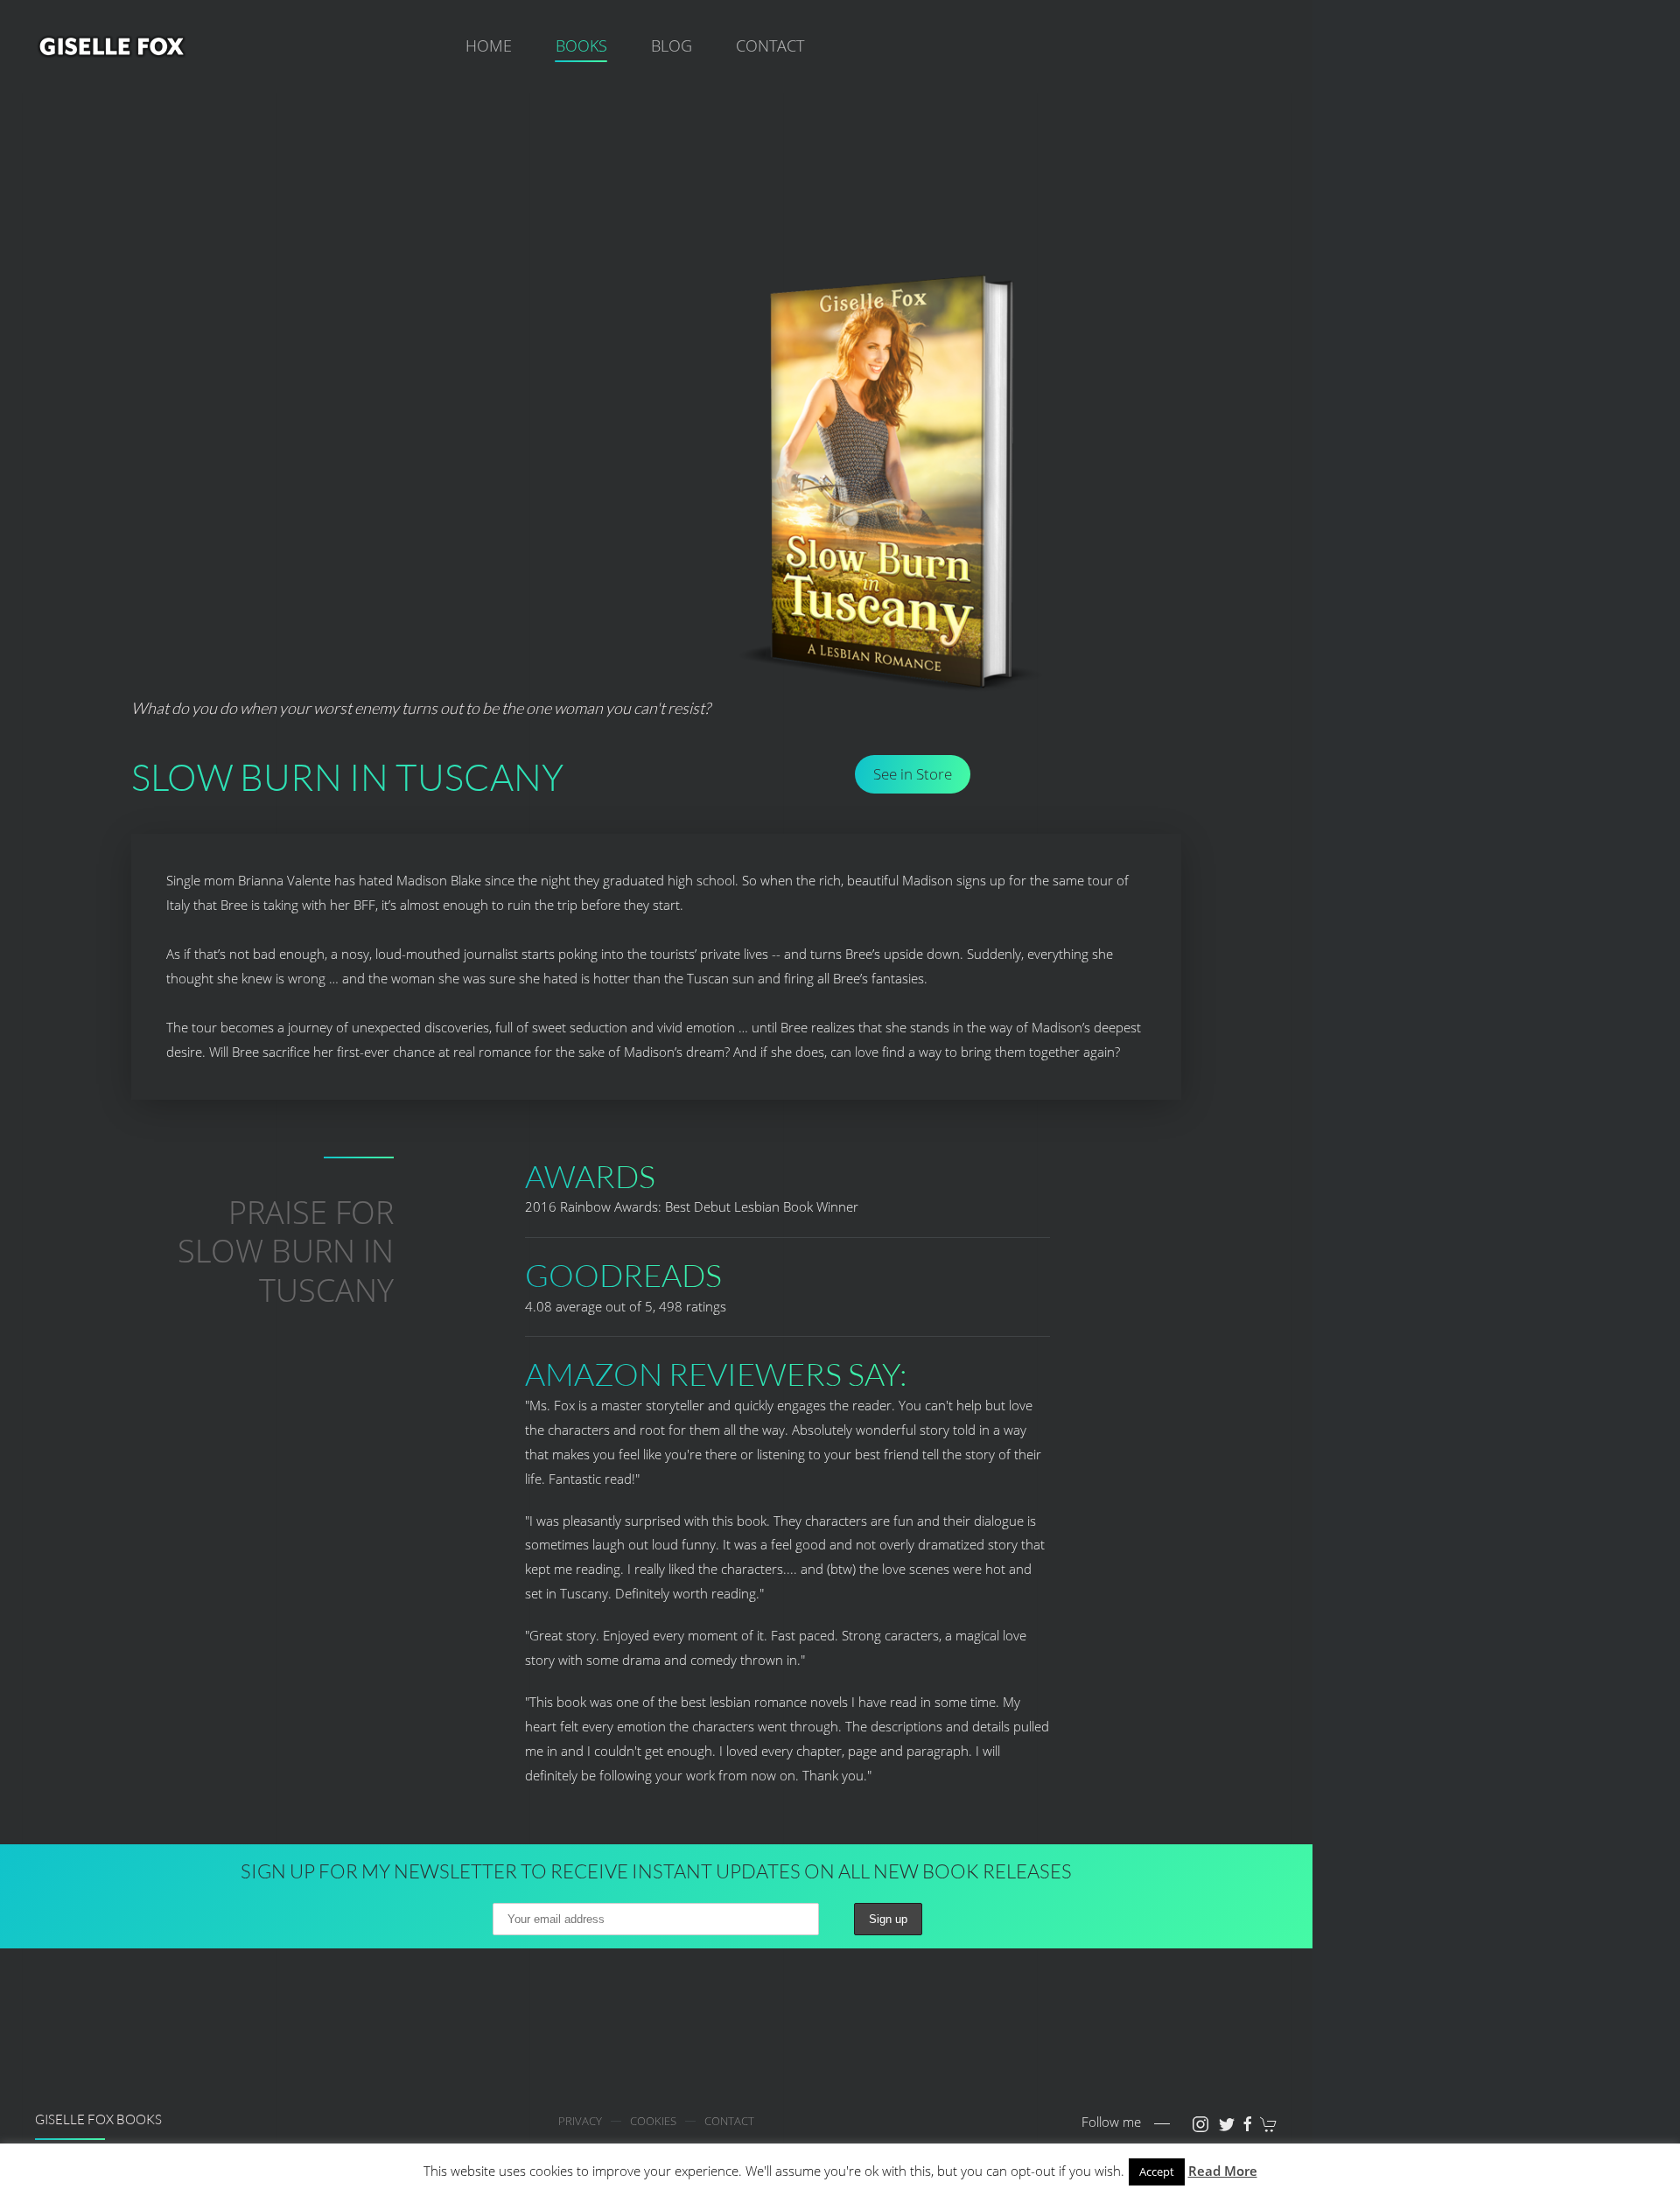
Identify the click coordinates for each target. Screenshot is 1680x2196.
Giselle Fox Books (98, 2119)
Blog (672, 45)
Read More (1223, 2171)
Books (581, 45)
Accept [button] (1157, 2172)
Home (489, 45)
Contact (770, 45)
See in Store (913, 774)
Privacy (580, 2121)
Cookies (653, 2121)
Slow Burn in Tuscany (347, 776)
